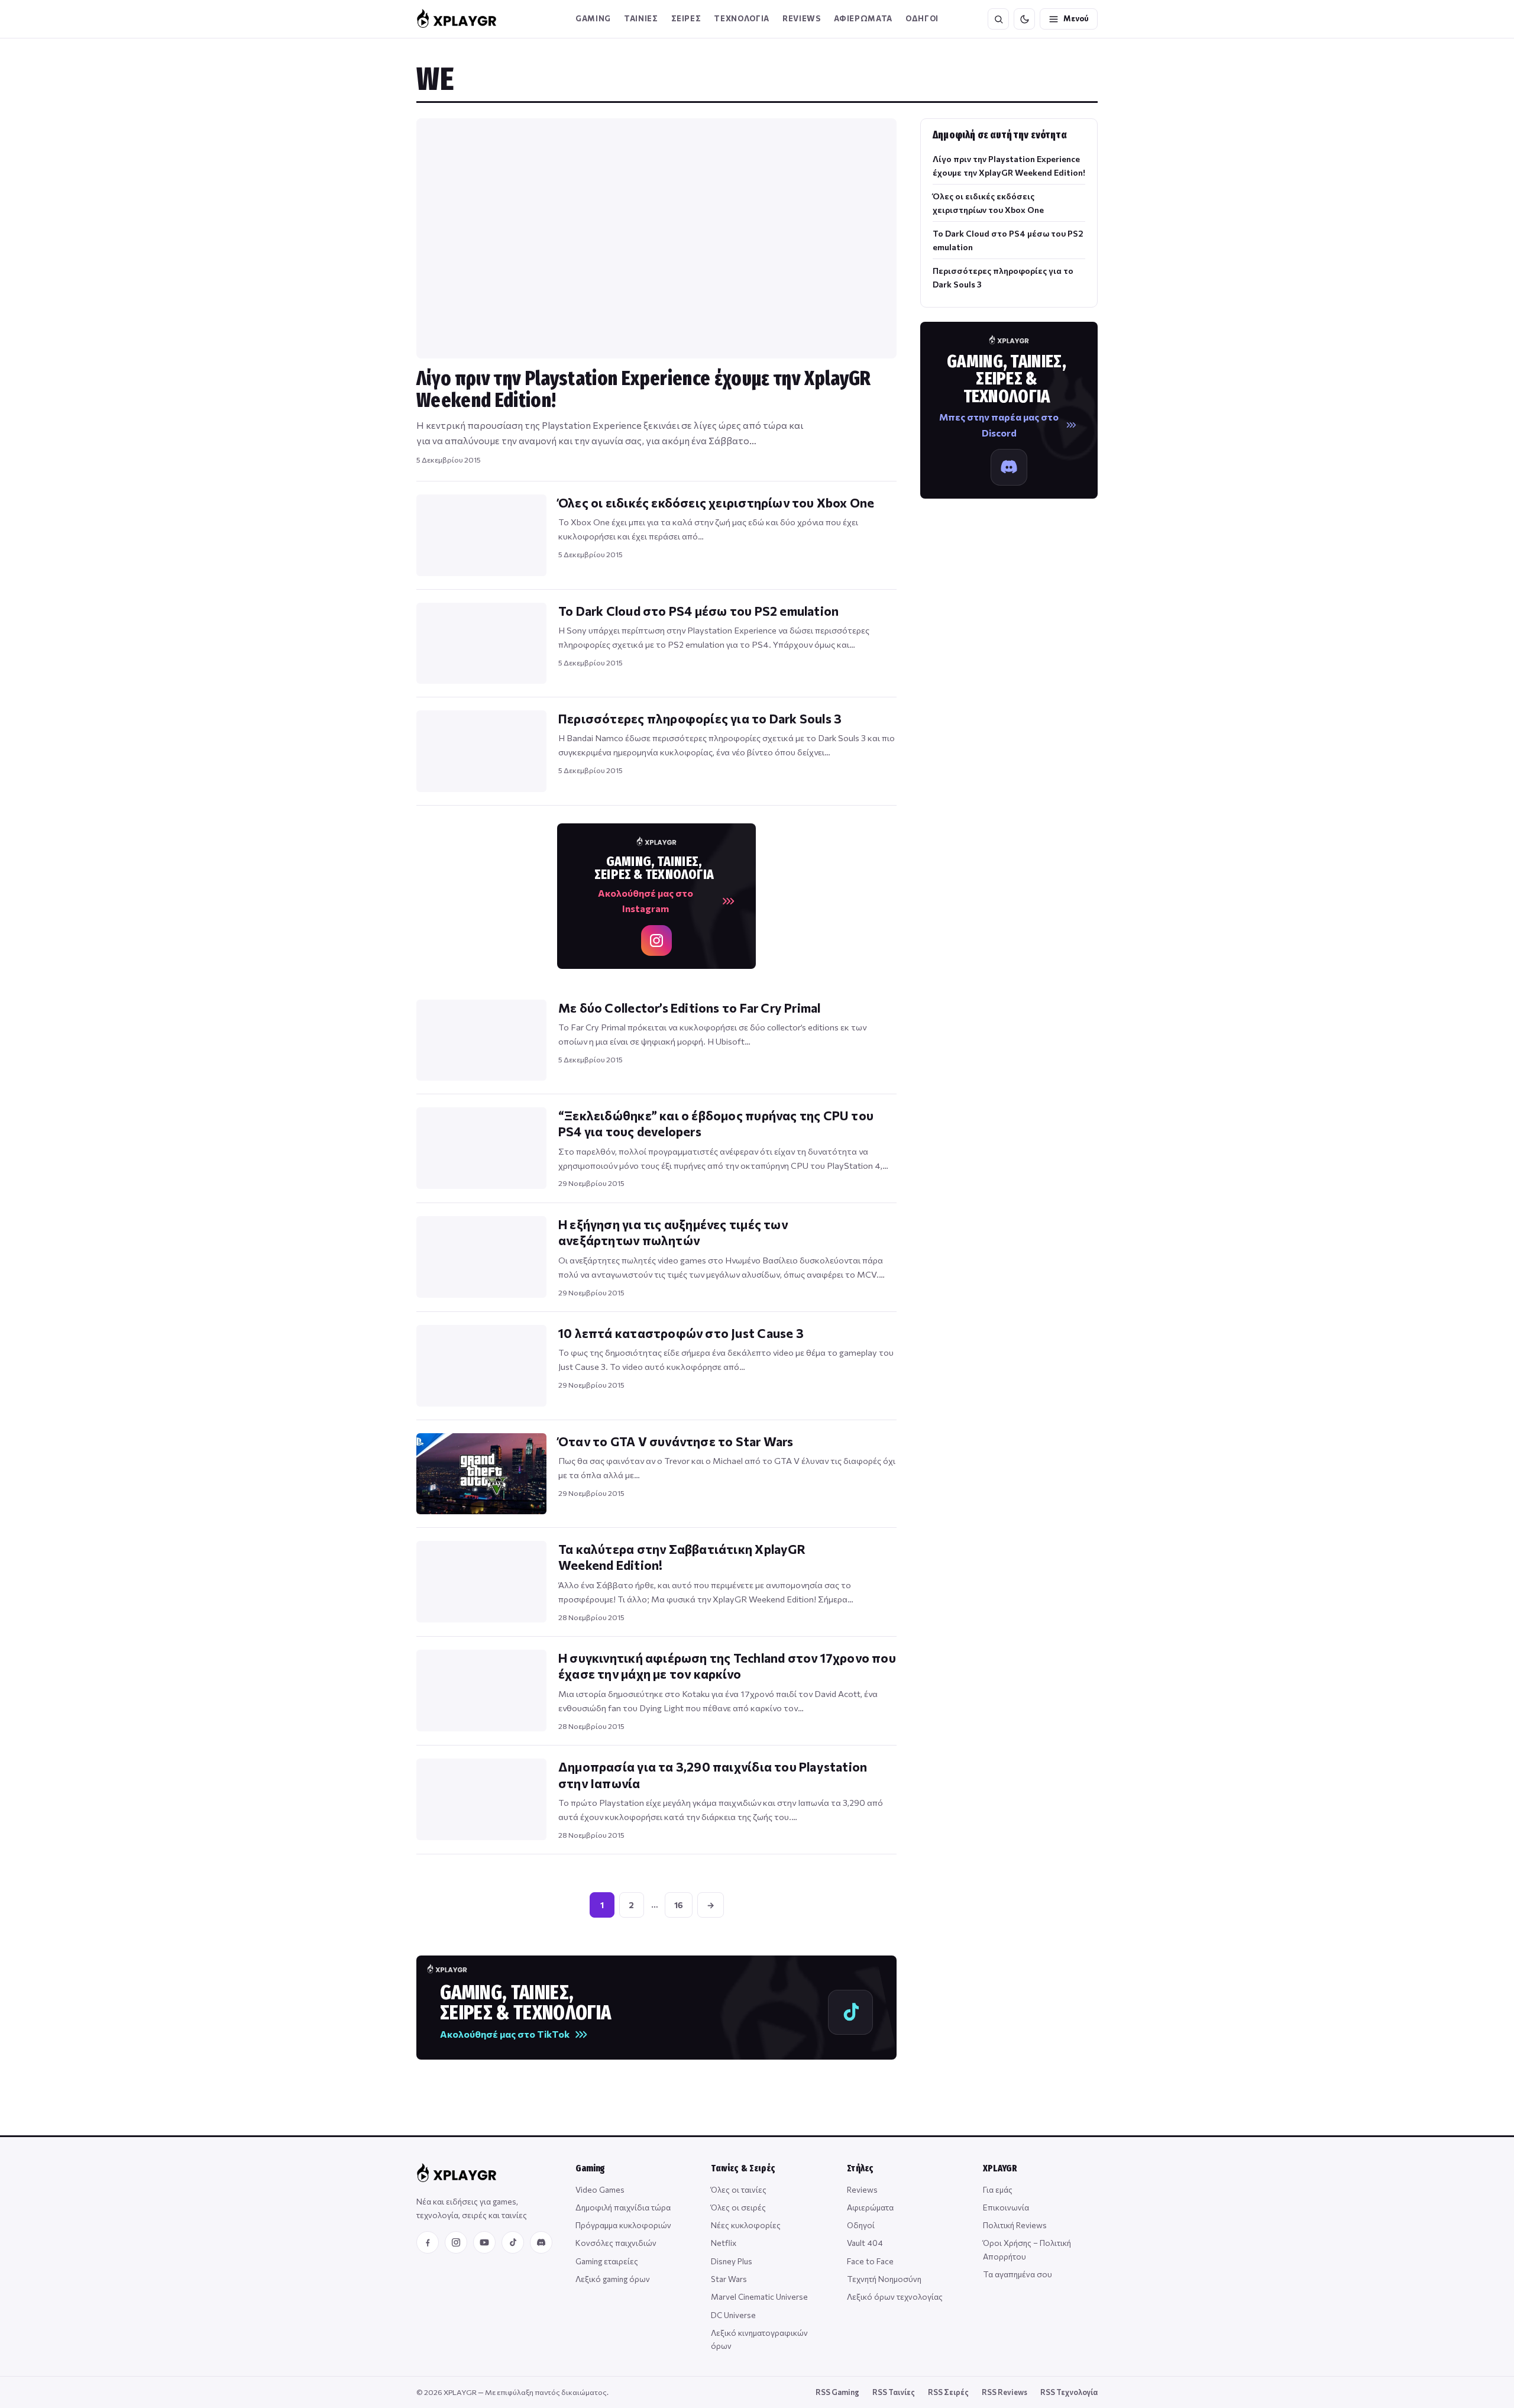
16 (679, 1905)
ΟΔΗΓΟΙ (922, 18)
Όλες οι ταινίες (739, 2189)
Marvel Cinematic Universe (759, 2297)
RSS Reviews (1005, 2392)
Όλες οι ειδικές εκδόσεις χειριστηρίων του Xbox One (716, 502)
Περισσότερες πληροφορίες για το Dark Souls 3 (700, 718)
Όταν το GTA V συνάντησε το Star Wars (676, 1441)
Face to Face (870, 2261)
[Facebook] (428, 2242)
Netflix (724, 2243)
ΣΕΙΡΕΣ (686, 18)
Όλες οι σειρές (738, 2207)
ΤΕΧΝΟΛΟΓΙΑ (742, 18)
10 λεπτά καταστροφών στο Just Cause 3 (681, 1333)
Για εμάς (998, 2189)
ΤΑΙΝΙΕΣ (641, 18)
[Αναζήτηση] (998, 19)
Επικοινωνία (1006, 2207)
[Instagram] (456, 2242)
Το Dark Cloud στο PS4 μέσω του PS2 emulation (698, 611)
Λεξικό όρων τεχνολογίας (895, 2297)
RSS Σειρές (948, 2392)
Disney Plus (732, 2261)
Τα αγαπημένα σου (1018, 2274)
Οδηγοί (861, 2225)
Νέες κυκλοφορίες (746, 2225)
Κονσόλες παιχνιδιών (616, 2243)
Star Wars (729, 2279)
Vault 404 (865, 2243)
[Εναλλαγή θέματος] (1024, 19)
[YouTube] (484, 2242)
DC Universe (733, 2315)
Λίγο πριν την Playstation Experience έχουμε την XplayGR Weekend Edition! (644, 389)
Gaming (593, 18)
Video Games (600, 2189)
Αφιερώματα (870, 2207)
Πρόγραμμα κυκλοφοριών (623, 2225)
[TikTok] (513, 2242)
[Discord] (541, 2242)
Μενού (1076, 18)
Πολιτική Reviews (1015, 2225)
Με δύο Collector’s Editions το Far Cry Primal (689, 1008)
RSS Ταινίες (894, 2392)
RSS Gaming (837, 2392)
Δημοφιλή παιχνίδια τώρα (623, 2207)
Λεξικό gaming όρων (613, 2279)
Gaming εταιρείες (607, 2261)
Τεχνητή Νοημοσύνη (884, 2279)
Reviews (802, 18)
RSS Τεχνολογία (1069, 2392)
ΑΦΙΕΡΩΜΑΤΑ (863, 18)
